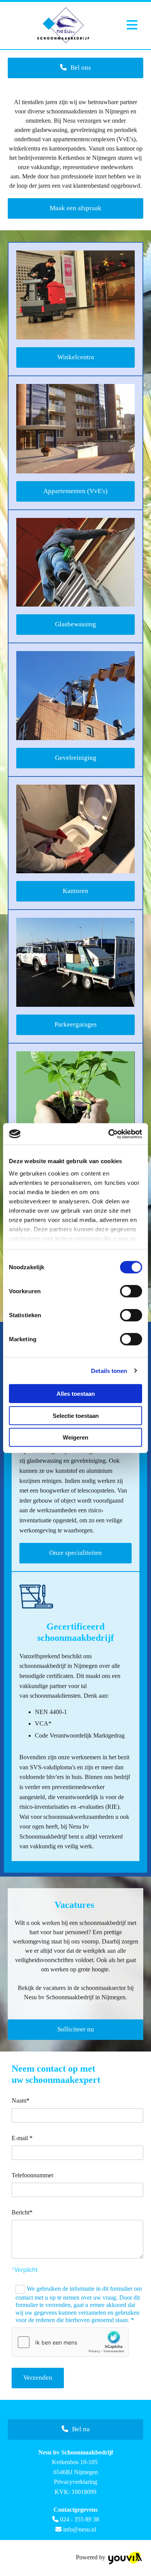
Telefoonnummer (33, 2175)
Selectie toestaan (76, 1415)
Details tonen (109, 1370)
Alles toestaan (76, 1394)
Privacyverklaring (75, 2482)
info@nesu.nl (80, 2529)
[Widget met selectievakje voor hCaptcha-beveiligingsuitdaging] (70, 2342)
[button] (75, 68)
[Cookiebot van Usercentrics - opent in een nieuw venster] (109, 1134)
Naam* (21, 2100)
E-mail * (22, 2138)
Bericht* (22, 2212)
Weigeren (75, 1437)
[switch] (131, 1291)
